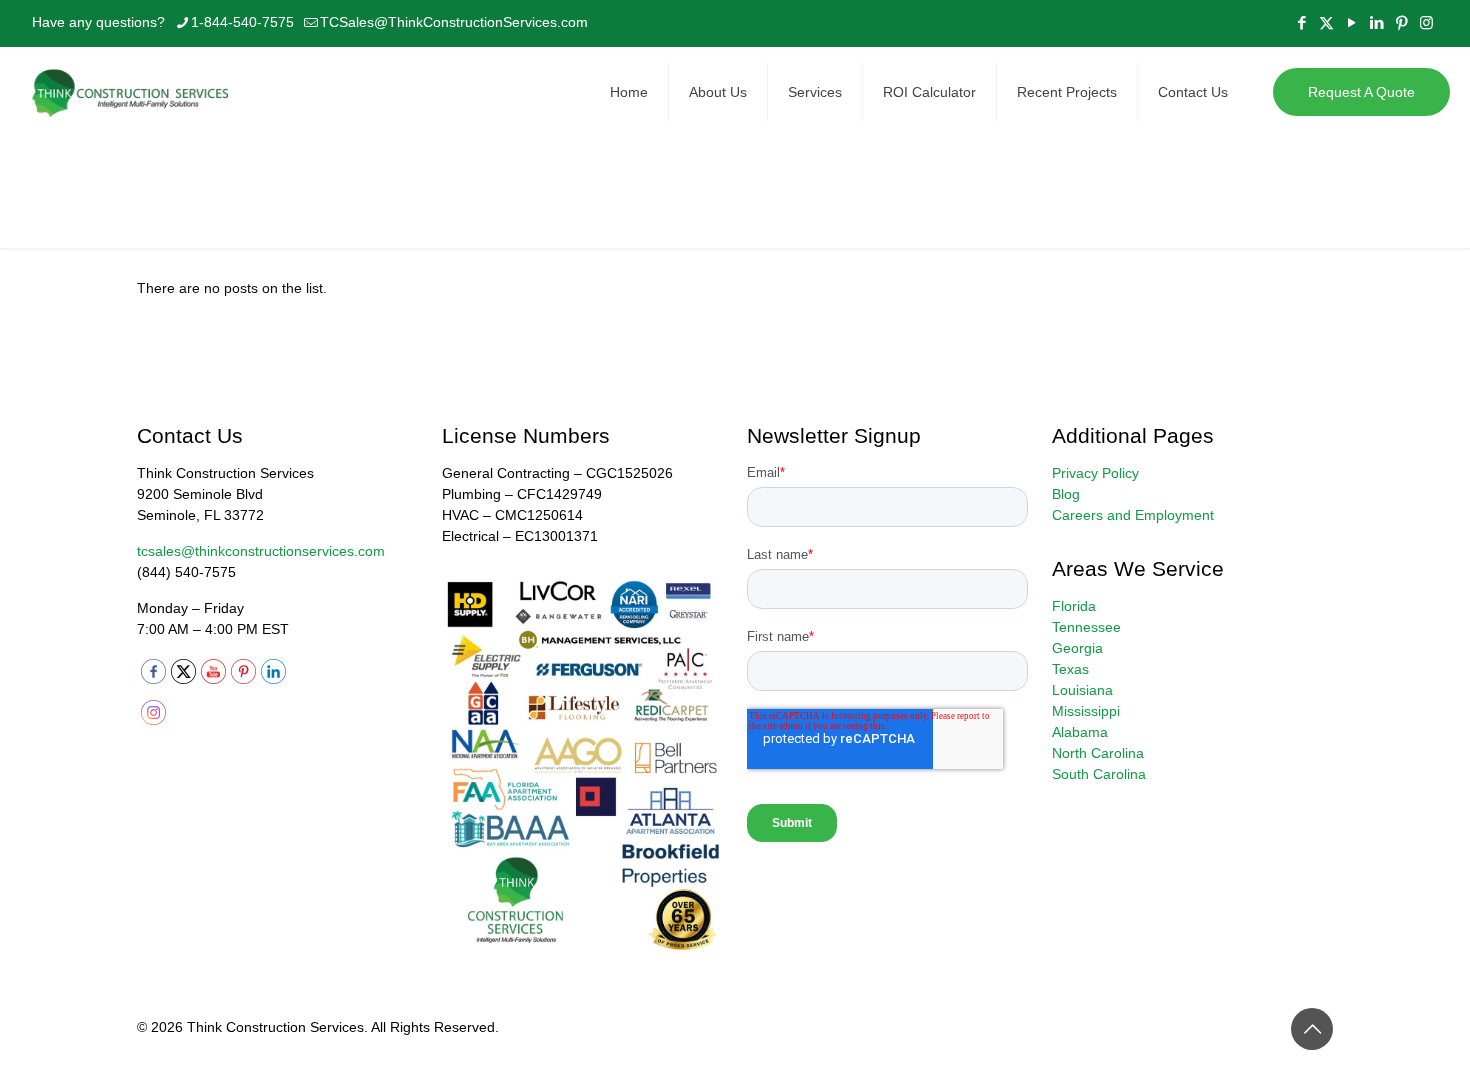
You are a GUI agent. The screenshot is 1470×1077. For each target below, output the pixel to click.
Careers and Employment (1133, 515)
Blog (1066, 494)
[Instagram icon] (1426, 22)
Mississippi (1086, 711)
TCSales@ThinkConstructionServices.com (454, 22)
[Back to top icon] (1312, 1029)
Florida (1074, 606)
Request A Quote (1361, 92)
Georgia (1077, 648)
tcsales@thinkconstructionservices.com (261, 551)
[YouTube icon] (1351, 22)
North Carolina (1098, 753)
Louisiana (1082, 690)
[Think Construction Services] (132, 92)
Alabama (1080, 732)
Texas (1070, 669)
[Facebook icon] (1301, 22)
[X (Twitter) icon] (1326, 22)
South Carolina (1099, 774)
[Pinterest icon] (1401, 22)
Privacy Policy (1095, 473)
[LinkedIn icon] (1376, 22)
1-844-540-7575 (242, 22)
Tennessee (1086, 627)
